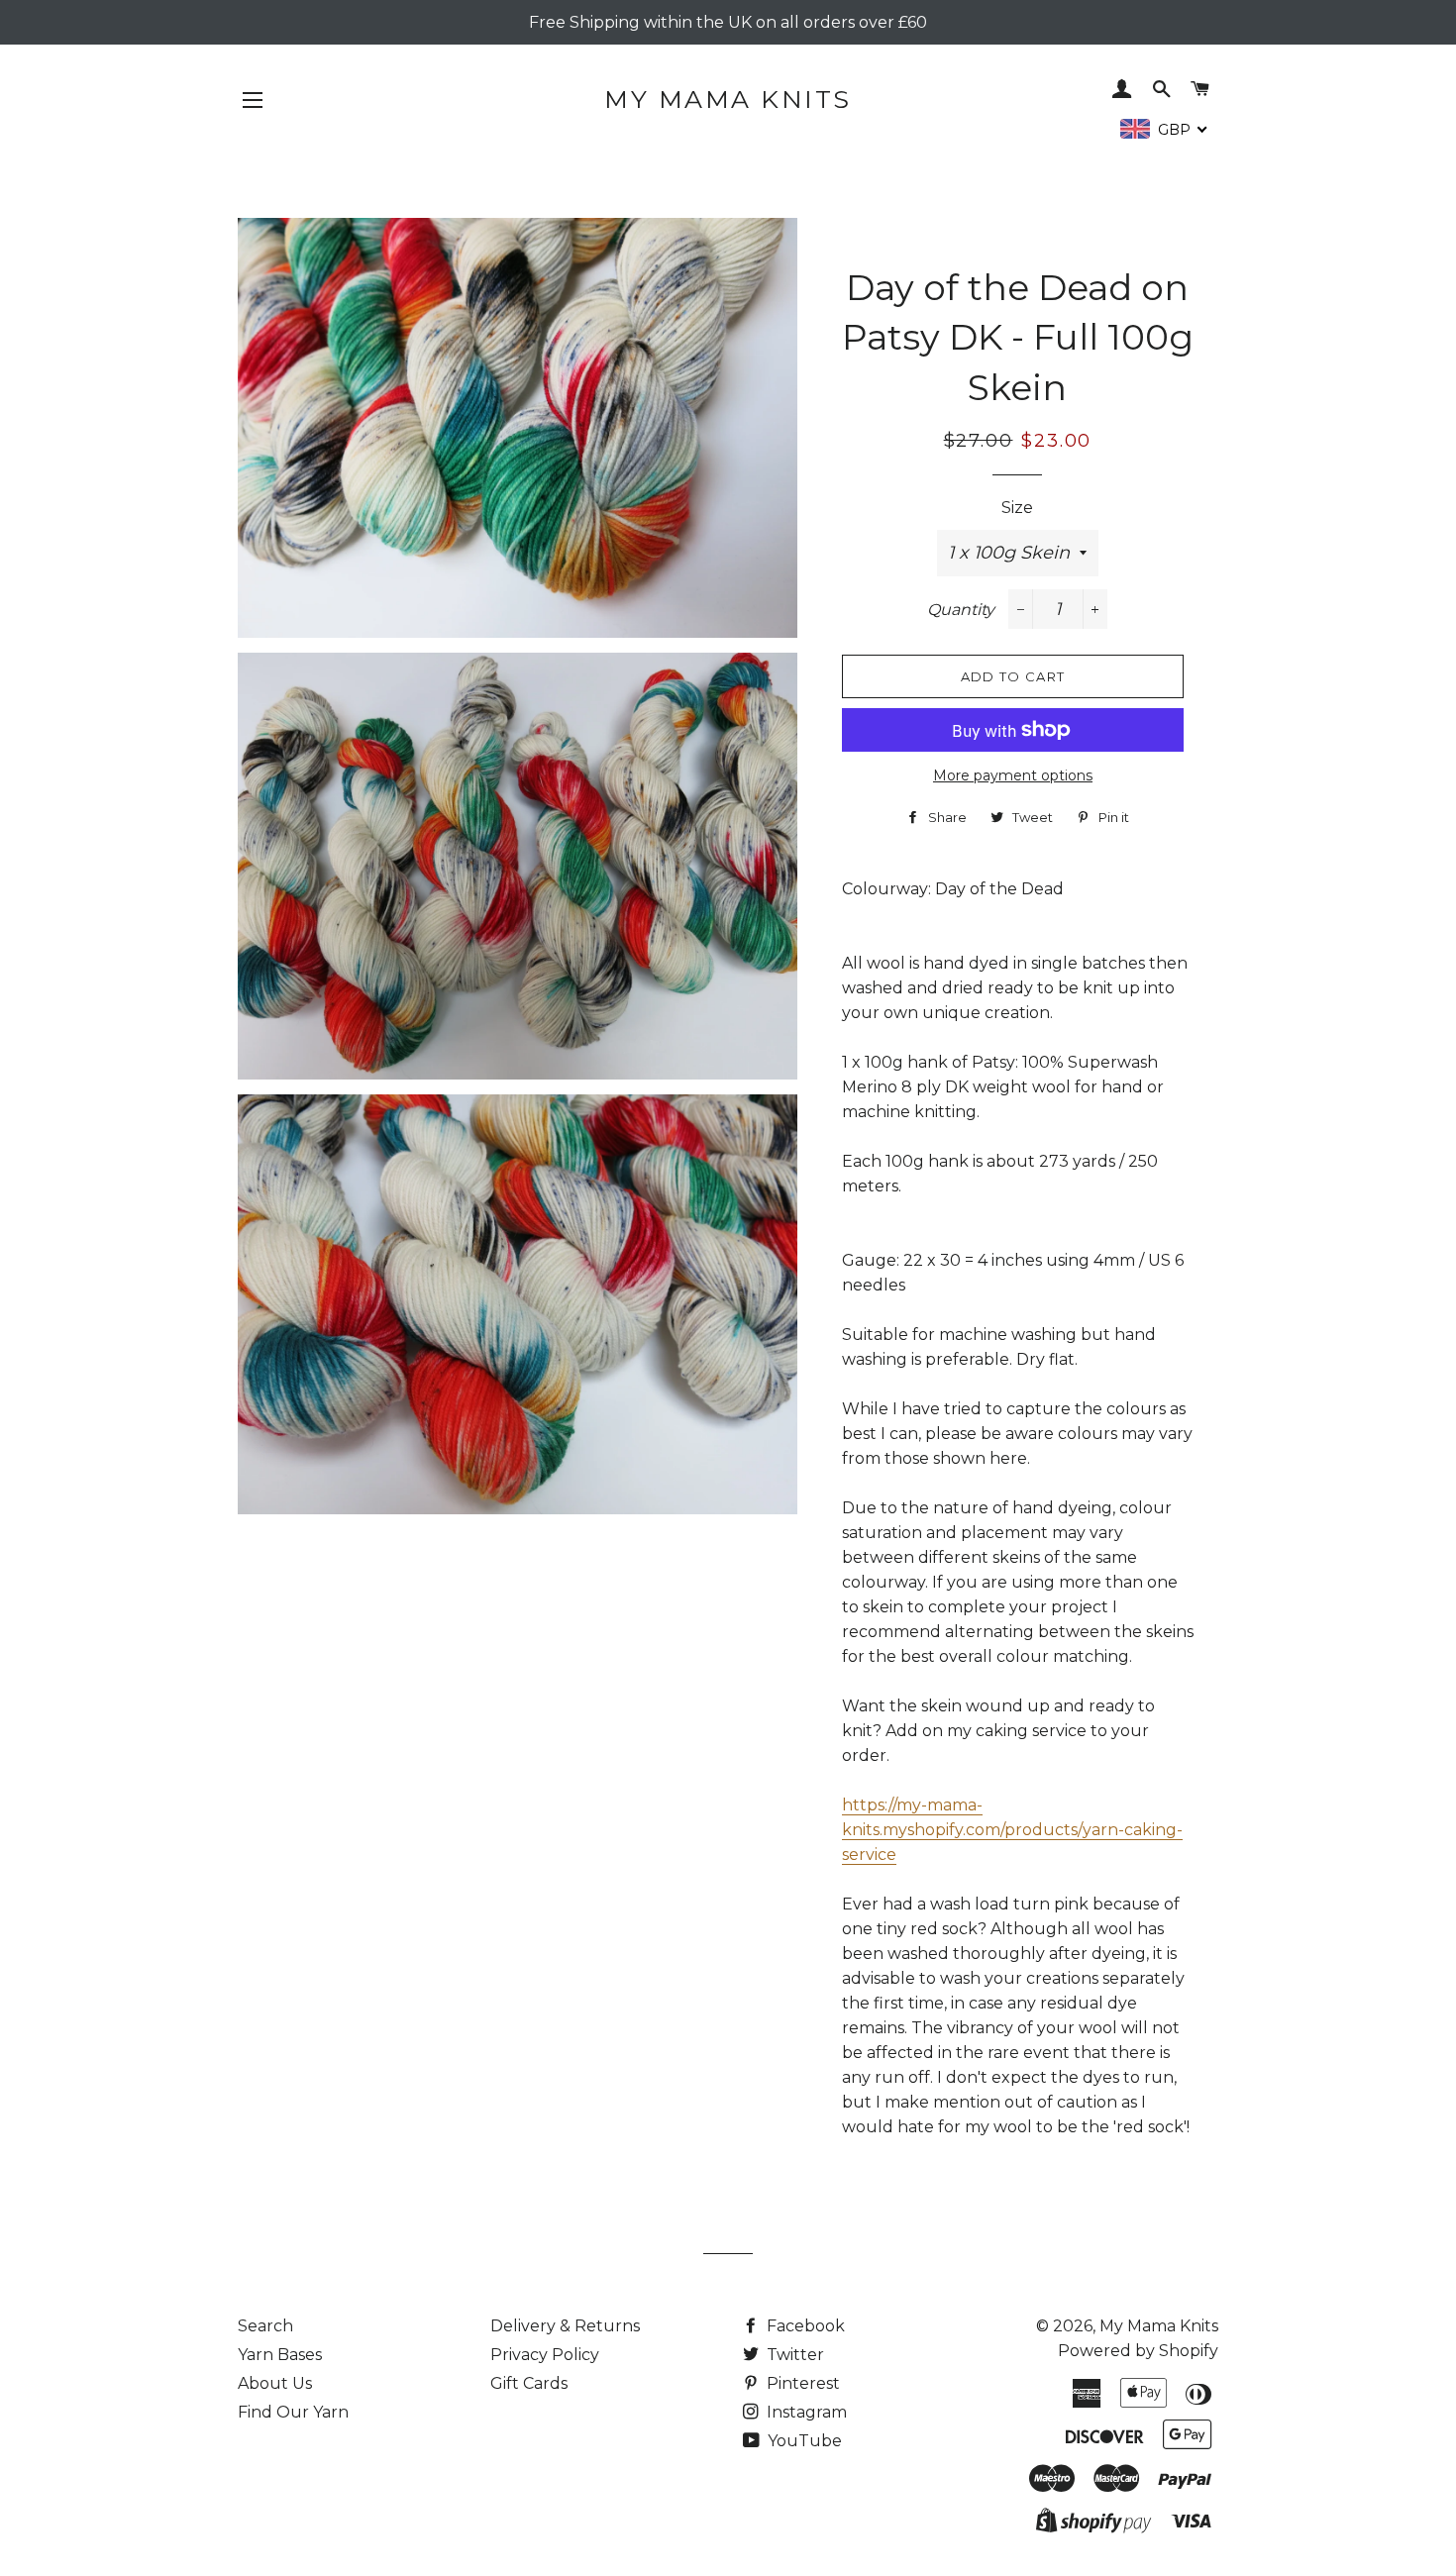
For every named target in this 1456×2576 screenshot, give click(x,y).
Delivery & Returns (565, 2326)
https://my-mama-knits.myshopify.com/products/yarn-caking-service (1012, 1830)
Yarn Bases (280, 2355)
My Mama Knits (728, 99)
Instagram (805, 2412)
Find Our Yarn (293, 2412)
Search (265, 2326)
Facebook (804, 2326)
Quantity (961, 610)
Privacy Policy (545, 2355)
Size (1017, 508)
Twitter (793, 2355)
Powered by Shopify (1138, 2351)
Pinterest (801, 2383)
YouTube (803, 2441)
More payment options (1013, 775)
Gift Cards (529, 2383)
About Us (275, 2383)
